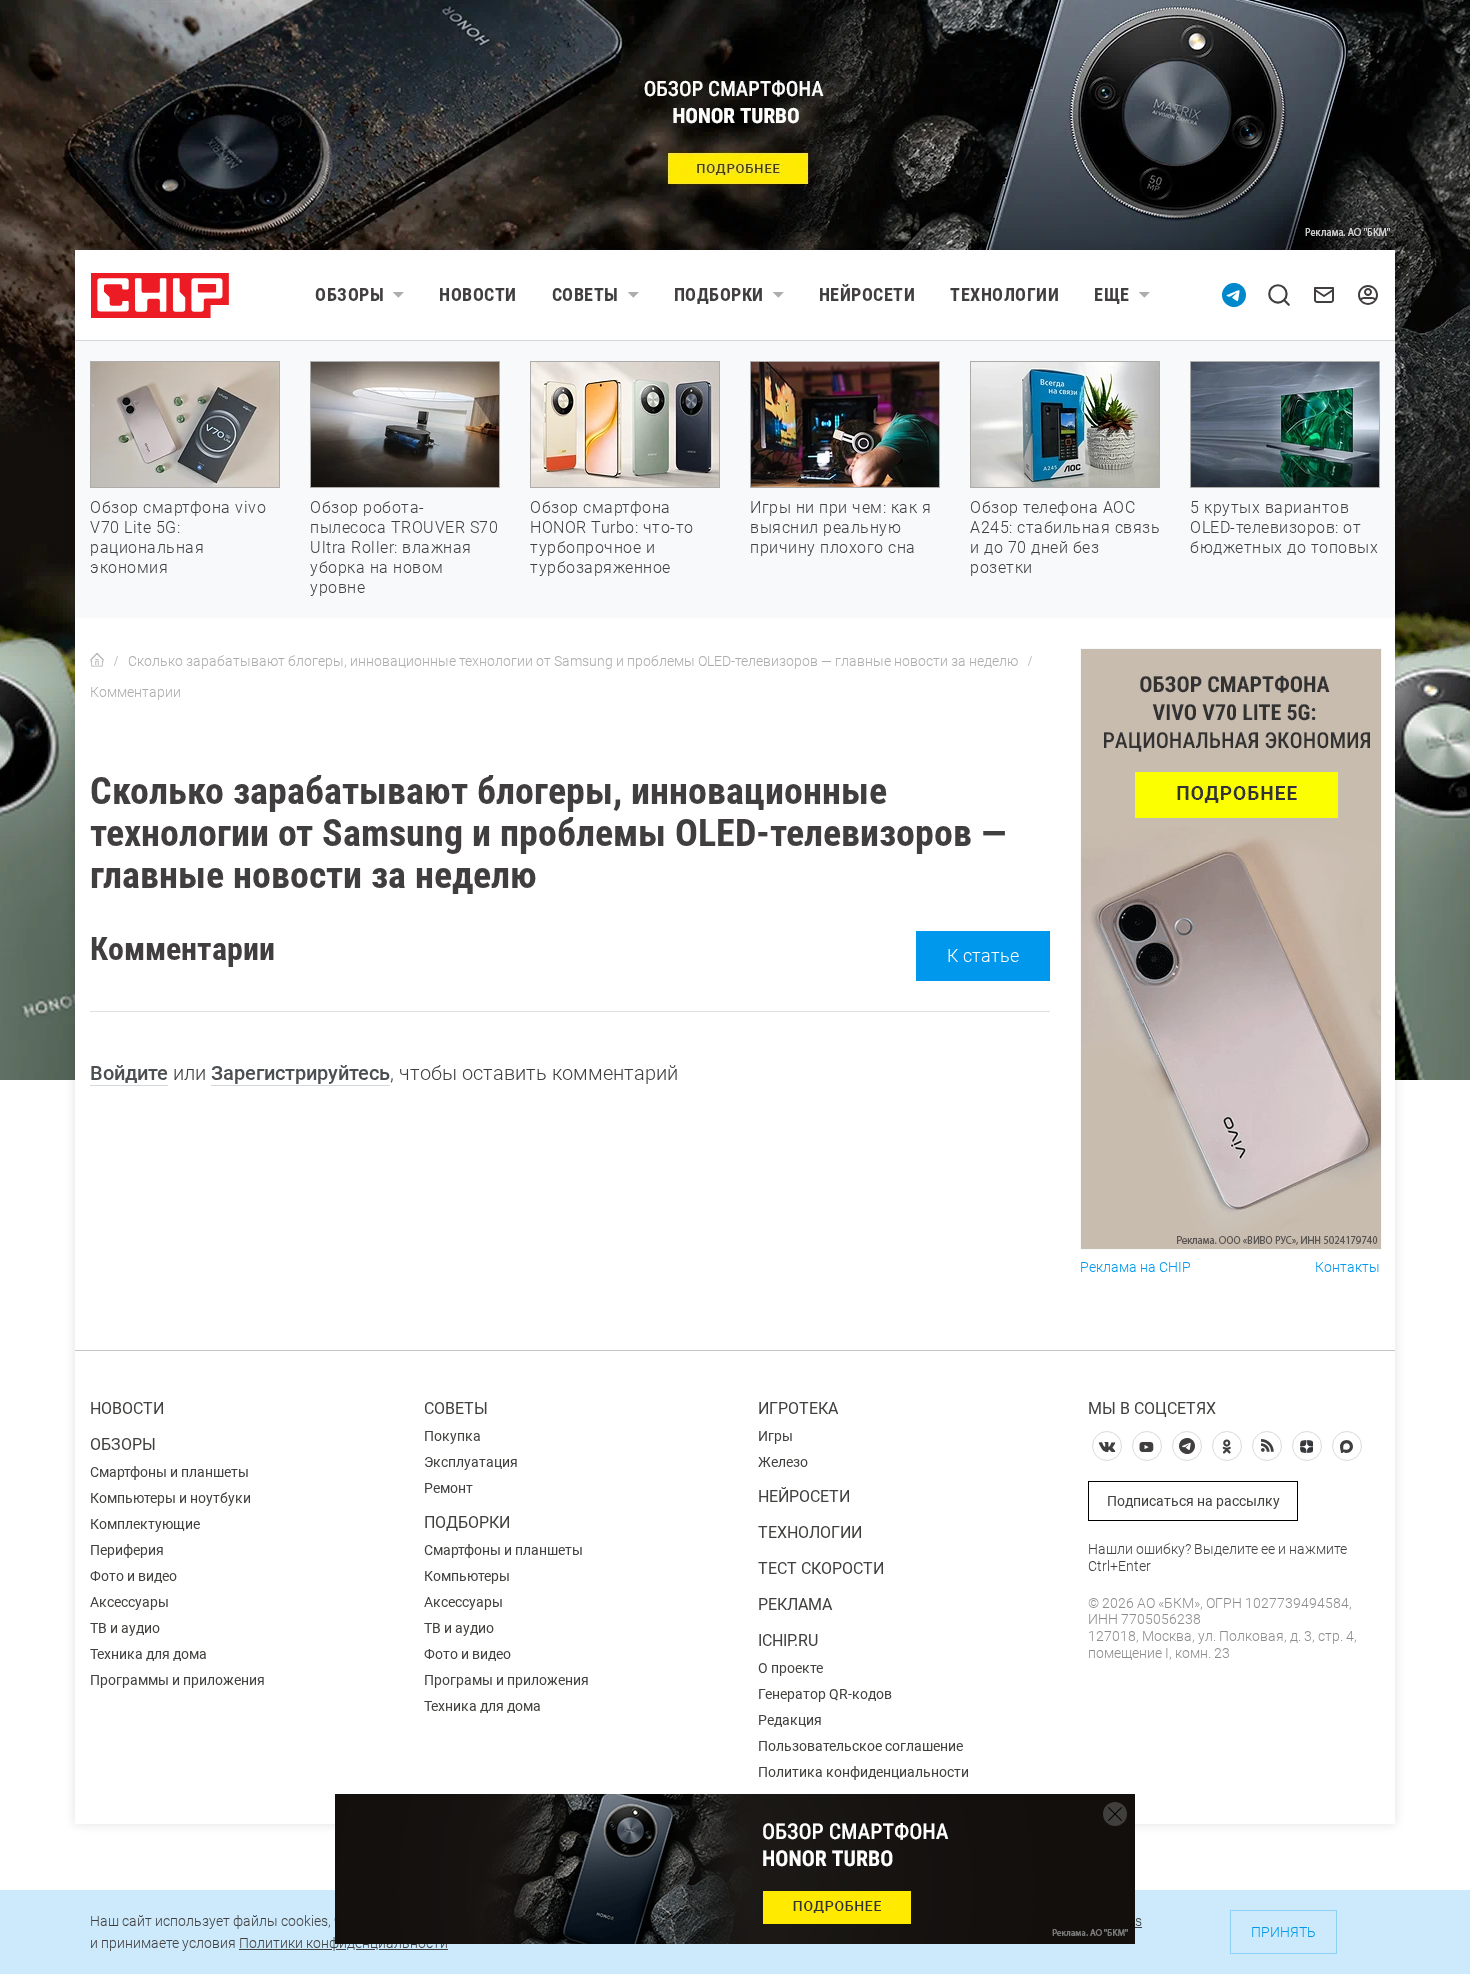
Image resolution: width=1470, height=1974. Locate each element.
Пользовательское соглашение (860, 1746)
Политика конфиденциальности (863, 1772)
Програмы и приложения (506, 1680)
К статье (983, 955)
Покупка (452, 1436)
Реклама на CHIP (1135, 1267)
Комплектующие (145, 1524)
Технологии (1004, 294)
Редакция (790, 1720)
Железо (783, 1462)
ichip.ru (788, 1640)
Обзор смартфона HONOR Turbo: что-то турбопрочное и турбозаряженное (612, 537)
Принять (1283, 1932)
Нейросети (867, 294)
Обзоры (349, 294)
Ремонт (448, 1488)
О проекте (790, 1668)
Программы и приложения (177, 1680)
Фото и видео (133, 1576)
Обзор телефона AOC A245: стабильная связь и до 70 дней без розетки (1065, 537)
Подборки (719, 294)
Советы (585, 294)
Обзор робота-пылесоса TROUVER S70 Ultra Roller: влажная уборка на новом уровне (404, 547)
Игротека (798, 1408)
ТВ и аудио (125, 1628)
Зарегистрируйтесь (300, 1073)
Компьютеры (467, 1576)
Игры (775, 1436)
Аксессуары (129, 1602)
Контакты (1347, 1267)
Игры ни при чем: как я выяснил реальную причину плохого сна (840, 527)
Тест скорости (821, 1568)
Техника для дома (148, 1654)
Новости (478, 294)
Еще (1112, 294)
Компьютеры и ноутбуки (170, 1498)
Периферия (127, 1550)
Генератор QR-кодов (825, 1694)
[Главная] (97, 661)
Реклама (795, 1604)
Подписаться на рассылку (1193, 1501)
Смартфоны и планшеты (169, 1472)
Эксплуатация (471, 1462)
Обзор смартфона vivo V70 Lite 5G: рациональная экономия (178, 537)
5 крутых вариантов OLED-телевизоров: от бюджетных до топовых (1284, 527)
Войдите (129, 1073)
